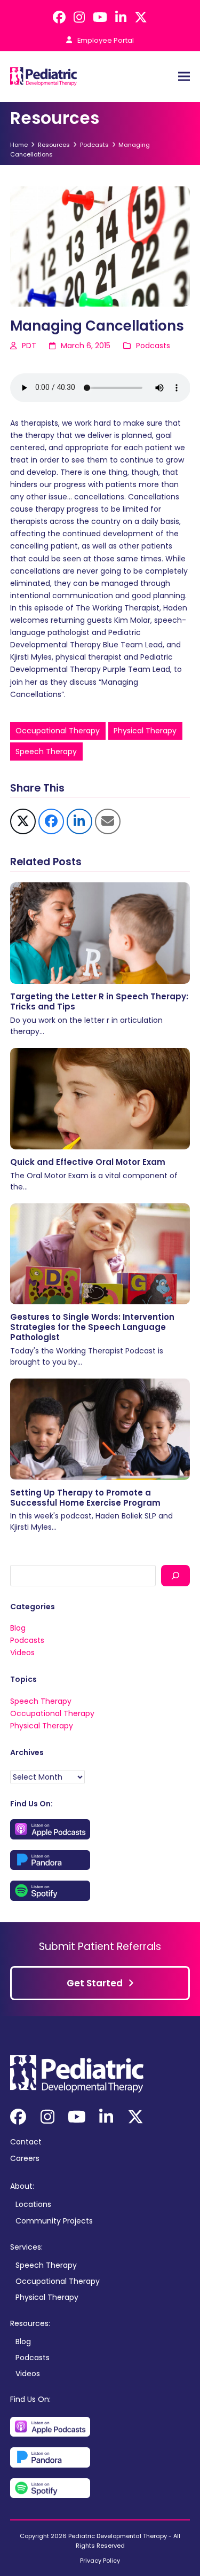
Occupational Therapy (58, 731)
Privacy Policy (100, 2561)
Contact (26, 2142)
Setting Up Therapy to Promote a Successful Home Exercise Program (85, 1498)
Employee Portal (106, 40)
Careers (25, 2158)
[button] (184, 77)
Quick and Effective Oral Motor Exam (88, 1162)
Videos (22, 1653)
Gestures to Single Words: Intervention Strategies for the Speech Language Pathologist (92, 1327)
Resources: (30, 2323)
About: (22, 2186)
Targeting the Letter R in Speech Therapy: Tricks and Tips (99, 1001)
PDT (29, 346)
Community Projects (54, 2221)
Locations (33, 2204)
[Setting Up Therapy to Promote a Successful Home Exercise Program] (100, 1429)
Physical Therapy (145, 731)
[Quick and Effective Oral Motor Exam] (100, 1098)
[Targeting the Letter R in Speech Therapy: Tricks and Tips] (100, 933)
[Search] (175, 1575)
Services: (26, 2247)
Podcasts (153, 346)
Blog (18, 1628)
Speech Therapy (46, 751)
